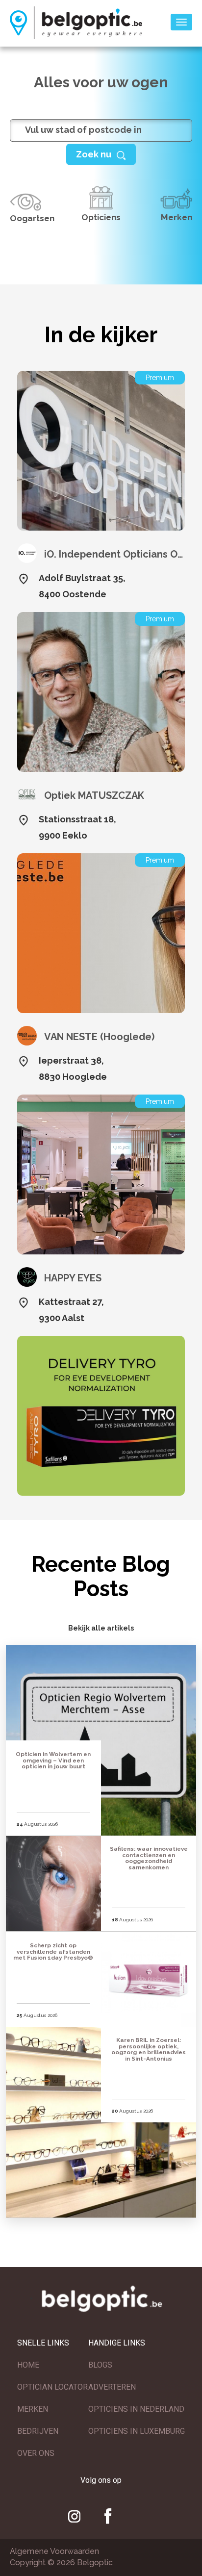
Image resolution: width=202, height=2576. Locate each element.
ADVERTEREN (112, 2387)
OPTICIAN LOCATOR (52, 2387)
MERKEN (33, 2409)
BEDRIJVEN (38, 2431)
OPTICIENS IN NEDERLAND (136, 2409)
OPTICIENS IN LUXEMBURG (137, 2431)
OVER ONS (36, 2453)
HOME (28, 2365)
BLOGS (100, 2365)
